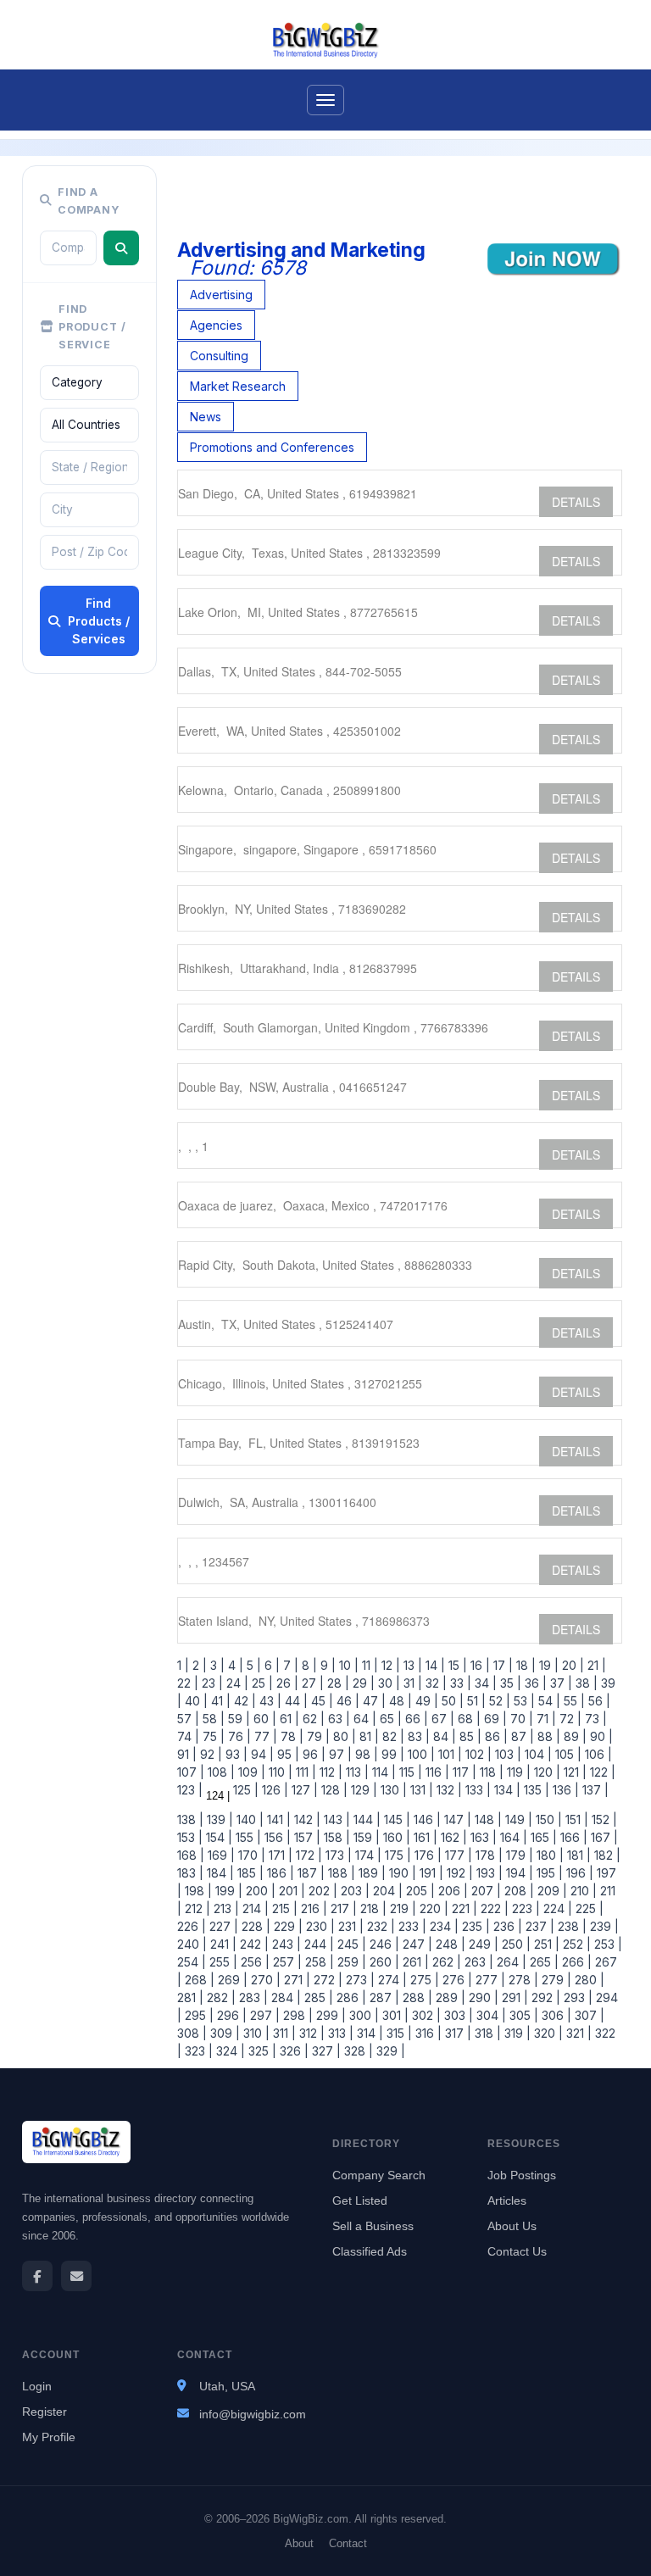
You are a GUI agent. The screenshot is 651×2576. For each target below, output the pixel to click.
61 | (288, 1719)
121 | (573, 1772)
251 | (545, 1944)
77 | (264, 1736)
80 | (343, 1736)
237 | (538, 1926)
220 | (432, 1908)
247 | (416, 1944)
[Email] (76, 2276)
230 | (319, 1926)
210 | (582, 1891)
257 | (286, 1962)
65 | (389, 1719)
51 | (475, 1701)
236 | (506, 1926)
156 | (276, 1837)
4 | (234, 1665)
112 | (329, 1772)
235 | (474, 1926)
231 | (349, 1926)
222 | (493, 1908)
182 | (606, 1855)
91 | (187, 1754)
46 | (346, 1701)
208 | (517, 1891)
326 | (292, 2051)
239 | (603, 1926)
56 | (598, 1701)
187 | (309, 1873)
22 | (188, 1683)
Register (45, 2412)
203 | (353, 1891)
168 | (191, 1855)
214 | (254, 1908)
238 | (570, 1926)
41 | (219, 1701)
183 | (190, 1873)
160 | (395, 1837)
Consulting (219, 356)
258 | (318, 1962)
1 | (183, 1665)
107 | (191, 1772)
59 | (237, 1719)
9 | (326, 1665)
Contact (348, 2543)
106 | (597, 1754)
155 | (247, 1837)
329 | (389, 2051)
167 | (603, 1837)
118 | (490, 1772)
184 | (219, 1873)
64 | (363, 1719)
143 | (335, 1819)
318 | (486, 2033)
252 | (575, 1944)
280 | (588, 1980)
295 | (198, 2015)
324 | (229, 2051)
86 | (495, 1736)
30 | (387, 1683)
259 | (350, 1962)
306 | (555, 2015)
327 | (325, 2051)
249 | (482, 1944)
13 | (411, 1665)
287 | (383, 1997)
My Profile (49, 2437)
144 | (365, 1819)
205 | (419, 1891)
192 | (458, 1873)
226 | (192, 1926)
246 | (383, 1944)
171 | (279, 1855)
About (299, 2543)
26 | (286, 1683)
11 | (368, 1665)
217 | (342, 1908)
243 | (285, 1944)
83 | (417, 1736)
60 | (263, 1719)
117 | (463, 1772)
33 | (459, 1683)
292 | (544, 1997)
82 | (392, 1736)
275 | (423, 1980)
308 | (192, 2033)
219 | (401, 1908)
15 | (456, 1665)
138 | (190, 1819)
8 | (308, 1665)
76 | (238, 1736)
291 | (513, 1997)
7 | (289, 1665)
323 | (197, 2051)
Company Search (379, 2175)
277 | (489, 1980)
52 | (498, 1701)
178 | (487, 1855)
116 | (436, 1772)
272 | (326, 1980)
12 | (389, 1665)
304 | (490, 2015)
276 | (456, 1980)
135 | (535, 1790)
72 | (569, 1719)
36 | (534, 1683)
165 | (542, 1837)
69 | (494, 1719)
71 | (545, 1719)
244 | (317, 1944)
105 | (567, 1754)
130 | (392, 1790)
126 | (273, 1790)
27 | (311, 1683)
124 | (216, 1796)
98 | (365, 1754)
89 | (573, 1736)
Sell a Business (373, 2226)
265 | (542, 1962)
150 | (547, 1819)
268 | (198, 1980)
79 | (317, 1736)
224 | (556, 1908)
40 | (195, 1701)
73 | (594, 1719)
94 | (261, 1754)
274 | (391, 1980)
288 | (416, 1997)
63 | (337, 1719)
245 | (350, 1944)
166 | (572, 1837)
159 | (365, 1837)
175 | (396, 1855)
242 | (253, 1944)
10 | (347, 1665)
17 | (501, 1665)
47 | (373, 1701)
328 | (357, 2051)
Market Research (238, 386)
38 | (585, 1683)
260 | (383, 1962)
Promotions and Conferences (272, 447)
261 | (414, 1962)
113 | (356, 1772)
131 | (420, 1790)
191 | (430, 1873)
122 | (601, 1772)
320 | (547, 2033)
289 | (449, 1997)
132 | (448, 1790)
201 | (290, 1891)
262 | (445, 1962)
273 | (359, 1980)
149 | (517, 1819)
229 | (287, 1926)
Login (37, 2386)
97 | (339, 1754)
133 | (476, 1790)
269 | (231, 1980)
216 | (312, 1908)
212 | (196, 1908)
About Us (512, 2226)
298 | (296, 2015)
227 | (222, 1926)
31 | (411, 1683)
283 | (252, 1997)
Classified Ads (370, 2251)
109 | (250, 1772)
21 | (595, 1665)
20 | (571, 1665)
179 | (518, 1855)
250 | (515, 1944)
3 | (216, 1665)
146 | (426, 1819)
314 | (368, 2033)
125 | (244, 1790)
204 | (386, 1891)
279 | (555, 1980)
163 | (482, 1837)
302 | (425, 2015)
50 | (451, 1701)
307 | (588, 2015)
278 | (522, 1980)
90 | (600, 1736)
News (206, 417)
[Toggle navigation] (325, 100)
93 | (235, 1754)
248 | (449, 1944)
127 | (303, 1790)
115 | (409, 1772)
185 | (249, 1873)
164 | (512, 1837)
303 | (457, 2015)
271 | (295, 1980)
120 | (545, 1772)
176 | (426, 1855)
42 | (243, 1701)
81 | (367, 1736)
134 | (506, 1790)
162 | (452, 1837)
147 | (456, 1819)
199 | (227, 1891)
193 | (488, 1873)
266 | (575, 1962)
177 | (457, 1855)
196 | (578, 1873)
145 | (395, 1819)
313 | (339, 2033)
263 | (477, 1962)
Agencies (216, 325)
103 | (506, 1754)
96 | (312, 1754)
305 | (522, 2015)
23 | (211, 1683)
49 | (425, 1701)
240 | (192, 1944)
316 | (427, 2033)
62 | (312, 1719)
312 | (310, 2033)
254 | (192, 1962)
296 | (230, 2015)
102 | (477, 1754)
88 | (547, 1736)
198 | (197, 1891)
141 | (277, 1819)
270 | (264, 1980)
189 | (370, 1873)
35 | (509, 1683)
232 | (379, 1926)
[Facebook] (37, 2276)
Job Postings (522, 2175)
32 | (434, 1683)
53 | (523, 1701)
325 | (261, 2051)
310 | (255, 2033)
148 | (487, 1819)
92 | (209, 1754)
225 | (588, 1908)
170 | (250, 1855)
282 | (220, 1997)
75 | (212, 1736)
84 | (443, 1736)
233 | (411, 1926)
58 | (212, 1719)
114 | (382, 1772)
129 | (362, 1790)
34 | (484, 1683)
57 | (188, 1719)
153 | (190, 1837)
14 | (434, 1665)
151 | (575, 1819)
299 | (329, 2015)
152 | (603, 1819)
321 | (577, 2033)
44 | (295, 1701)
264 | (510, 1962)
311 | (283, 2033)
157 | (306, 1837)
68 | (467, 1719)
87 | (521, 1736)
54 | (548, 1701)
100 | (420, 1754)
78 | (290, 1736)
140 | (248, 1819)
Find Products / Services (99, 621)
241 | (222, 1944)
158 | (335, 1837)
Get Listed (360, 2200)
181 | (577, 1855)
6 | (270, 1665)
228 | (254, 1926)
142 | (306, 1819)
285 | (317, 1997)
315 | (398, 2033)
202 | (321, 1891)
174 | (367, 1855)
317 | (456, 2033)
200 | (259, 1891)
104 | (537, 1754)
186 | (279, 1873)
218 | (372, 1908)
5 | (252, 1665)
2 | (198, 1665)
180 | (548, 1855)
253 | (606, 1944)
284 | (284, 1997)
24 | (236, 1683)
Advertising (221, 295)
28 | (337, 1683)
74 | (188, 1736)
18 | (524, 1665)
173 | (337, 1855)
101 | (448, 1754)
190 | (401, 1873)
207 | (484, 1891)
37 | (559, 1683)
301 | (394, 2015)
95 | (287, 1754)
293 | (576, 1997)
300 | (362, 2015)
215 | (283, 1908)
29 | (362, 1683)
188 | (340, 1873)
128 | (333, 1790)
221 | (463, 1908)
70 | (520, 1719)
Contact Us (517, 2251)
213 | (225, 1908)
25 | (261, 1683)
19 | (547, 1665)
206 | (451, 1891)
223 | (524, 1908)
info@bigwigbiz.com (253, 2414)
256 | (253, 1962)
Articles (507, 2200)
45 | (320, 1701)
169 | (220, 1855)
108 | (220, 1772)
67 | (441, 1719)
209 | (551, 1891)
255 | (222, 1962)
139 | (218, 1819)
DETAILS (576, 502)
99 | (391, 1754)
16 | (479, 1665)
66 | (415, 1719)
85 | (469, 1736)
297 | (263, 2015)
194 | (518, 1873)
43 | (269, 1701)
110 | (279, 1772)
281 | (190, 1997)
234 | (442, 1926)
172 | (307, 1855)
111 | (304, 1772)
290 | (482, 1997)
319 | (516, 2033)
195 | (548, 1873)
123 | (190, 1790)
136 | (564, 1790)
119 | (517, 1772)
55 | (573, 1701)
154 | (217, 1837)
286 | (350, 1997)
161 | (424, 1837)
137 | (594, 1790)
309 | (223, 2033)
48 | (399, 1701)
